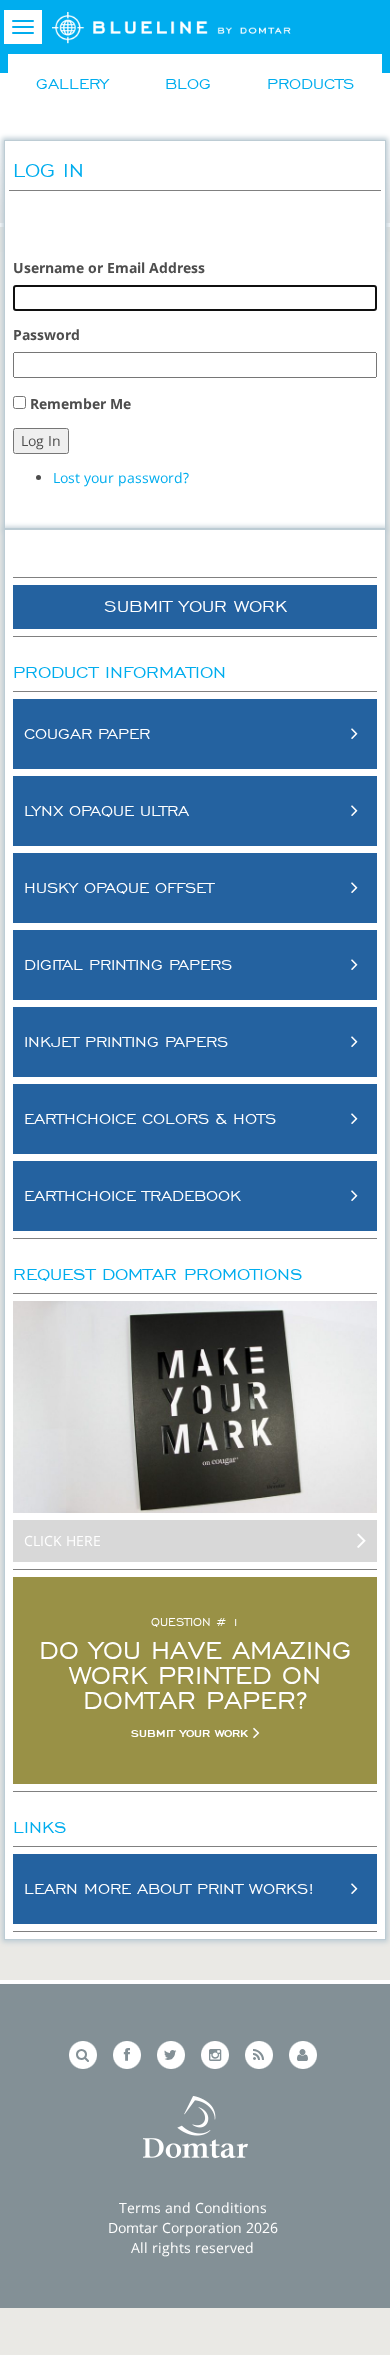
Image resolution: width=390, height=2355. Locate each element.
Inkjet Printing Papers (126, 1041)
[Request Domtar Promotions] (195, 1407)
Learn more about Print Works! (169, 1888)
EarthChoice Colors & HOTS (150, 1118)
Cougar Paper (87, 733)
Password (46, 334)
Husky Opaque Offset (119, 887)
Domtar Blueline (172, 32)
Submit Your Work (195, 606)
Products (310, 83)
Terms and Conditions (193, 2207)
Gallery (72, 83)
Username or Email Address (109, 267)
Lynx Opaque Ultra (106, 810)
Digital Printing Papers (128, 964)
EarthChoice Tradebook (132, 1195)
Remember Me (80, 403)
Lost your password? (121, 477)
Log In (41, 440)
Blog (188, 83)
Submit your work (192, 1733)
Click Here (62, 1540)
